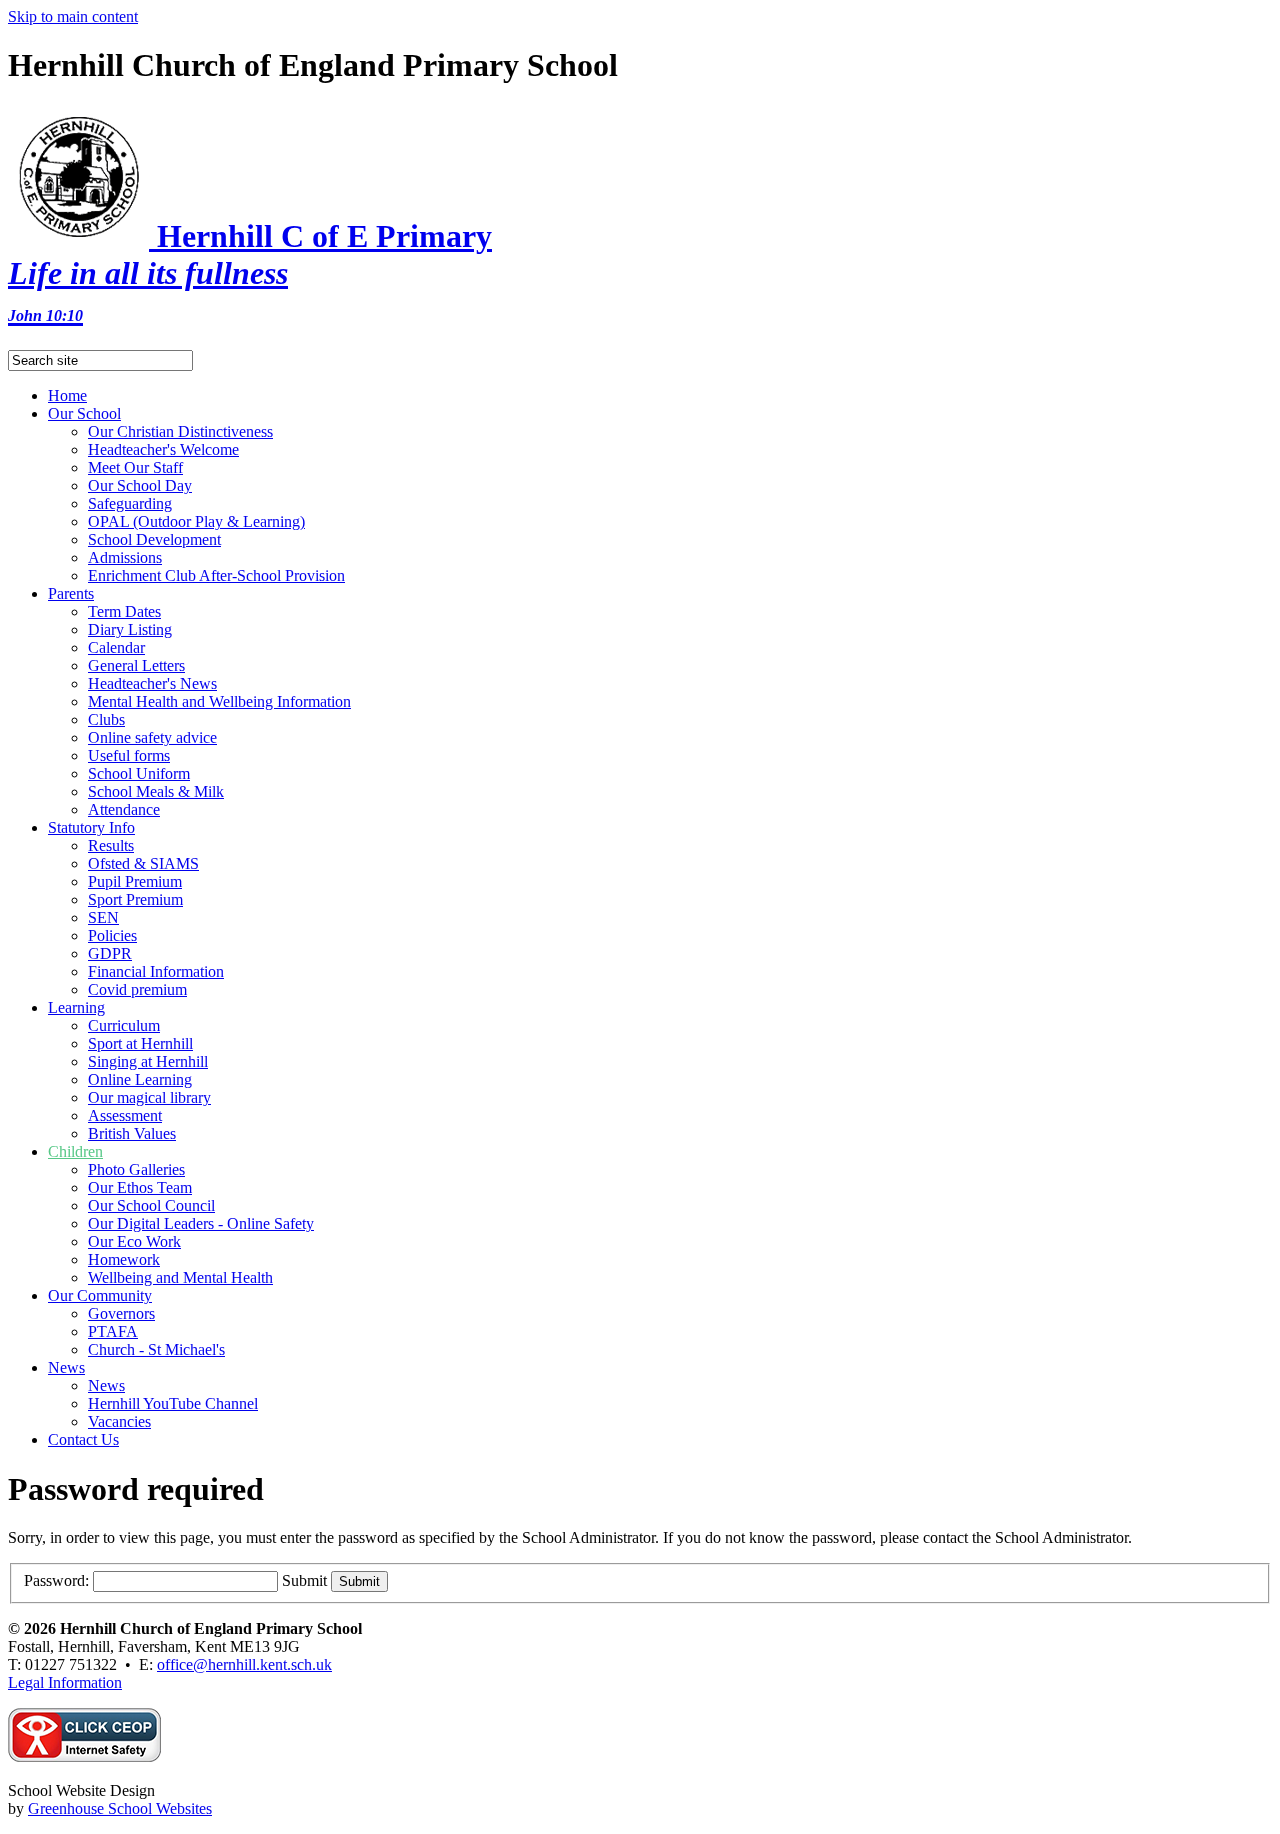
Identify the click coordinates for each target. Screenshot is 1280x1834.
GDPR (110, 953)
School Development (154, 539)
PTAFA (113, 1331)
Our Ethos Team (140, 1187)
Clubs (106, 719)
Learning (76, 1007)
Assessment (125, 1115)
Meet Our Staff (135, 467)
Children (75, 1151)
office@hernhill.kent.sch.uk (244, 1664)
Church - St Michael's (156, 1349)
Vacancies (119, 1421)
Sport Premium (135, 899)
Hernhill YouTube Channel (173, 1403)
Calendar (116, 647)
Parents (71, 593)
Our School (84, 413)
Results (111, 845)
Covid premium (137, 989)
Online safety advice (152, 737)
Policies (112, 935)
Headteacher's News (152, 683)
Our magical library (149, 1097)
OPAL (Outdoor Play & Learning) (196, 521)
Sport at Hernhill (140, 1043)
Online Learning (140, 1079)
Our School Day (140, 485)
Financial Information (156, 971)
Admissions (125, 557)
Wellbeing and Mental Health (180, 1277)
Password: (56, 1580)
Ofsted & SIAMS (143, 863)
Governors (121, 1313)
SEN (103, 917)
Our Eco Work (134, 1241)
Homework (124, 1259)
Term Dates (124, 611)
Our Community (100, 1295)
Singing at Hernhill (148, 1061)
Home (67, 395)
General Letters (136, 665)
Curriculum (124, 1025)
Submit (304, 1580)
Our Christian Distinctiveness (180, 431)
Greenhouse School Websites (120, 1808)
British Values (132, 1133)
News (66, 1367)
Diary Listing (130, 629)
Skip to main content (73, 16)
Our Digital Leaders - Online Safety (201, 1223)
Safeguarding (130, 503)
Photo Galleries (136, 1169)
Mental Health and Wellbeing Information (219, 701)
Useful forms (129, 755)
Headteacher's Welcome (163, 449)
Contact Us (83, 1439)
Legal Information (65, 1682)
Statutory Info (91, 827)
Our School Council (151, 1205)
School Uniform (139, 773)
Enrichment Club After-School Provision (216, 575)
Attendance (124, 809)
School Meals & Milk (156, 791)
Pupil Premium (135, 881)
